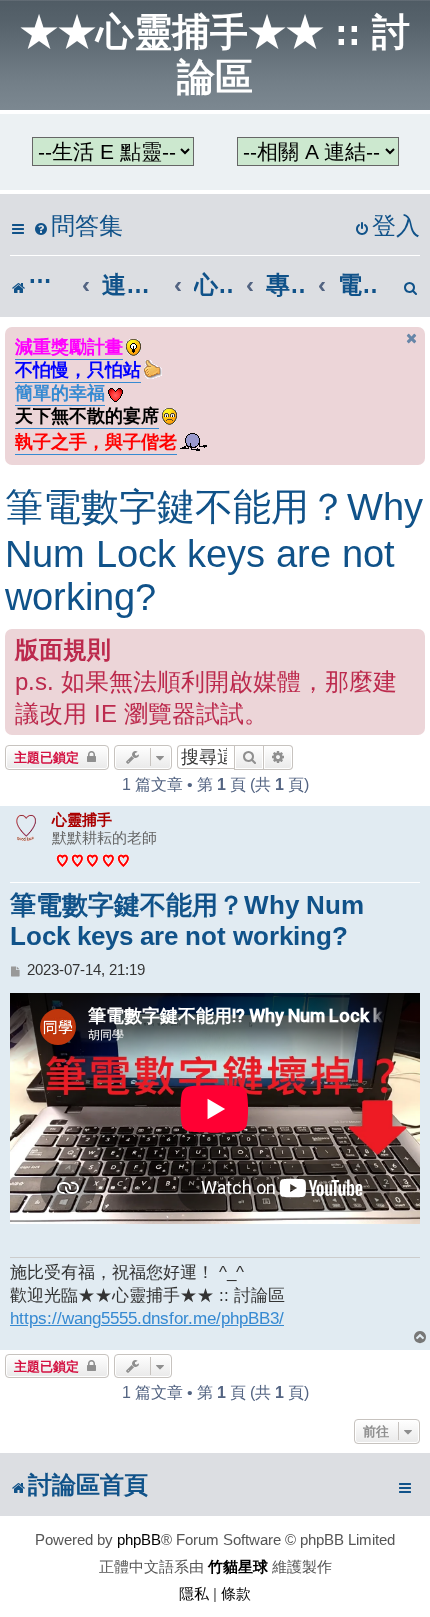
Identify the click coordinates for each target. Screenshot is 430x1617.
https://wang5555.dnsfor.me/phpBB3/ (147, 1318)
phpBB (139, 1539)
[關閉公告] (412, 338)
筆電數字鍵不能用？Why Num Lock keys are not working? (214, 552)
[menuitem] (78, 226)
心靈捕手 (82, 819)
